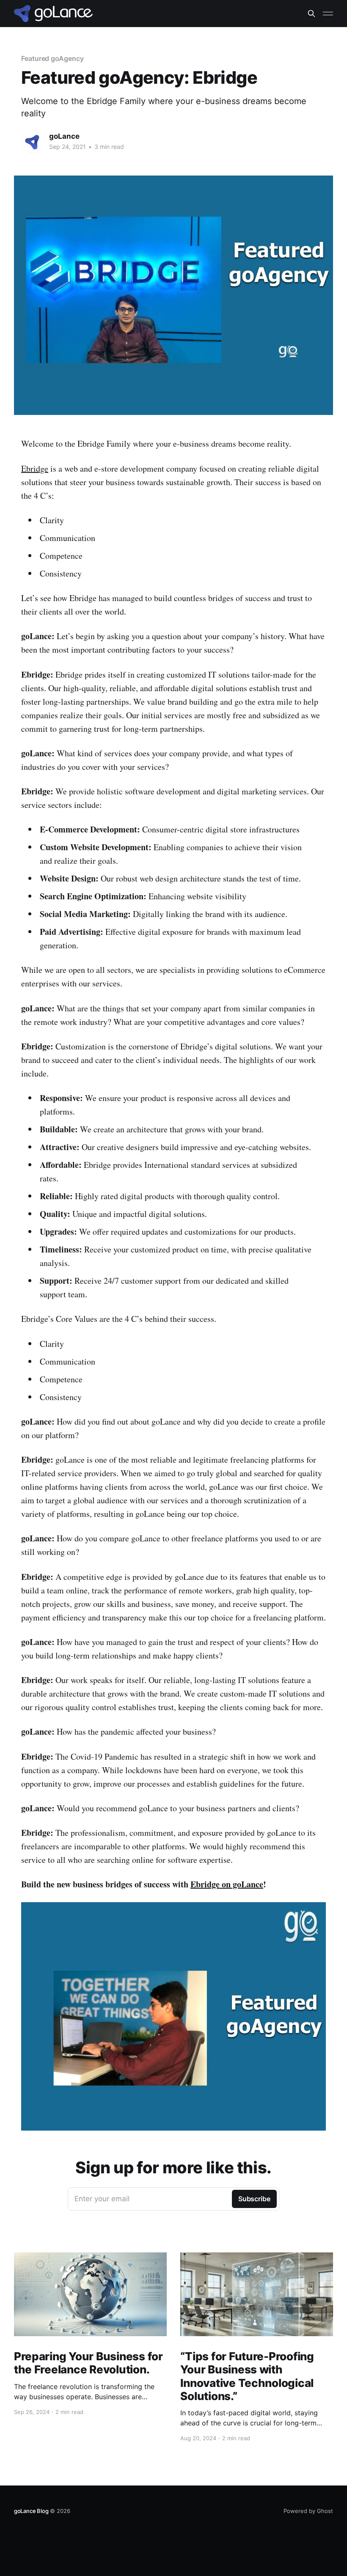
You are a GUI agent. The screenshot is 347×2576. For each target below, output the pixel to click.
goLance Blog (31, 2511)
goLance (64, 136)
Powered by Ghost (308, 2511)
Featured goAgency (52, 58)
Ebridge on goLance (227, 1884)
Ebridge (35, 468)
